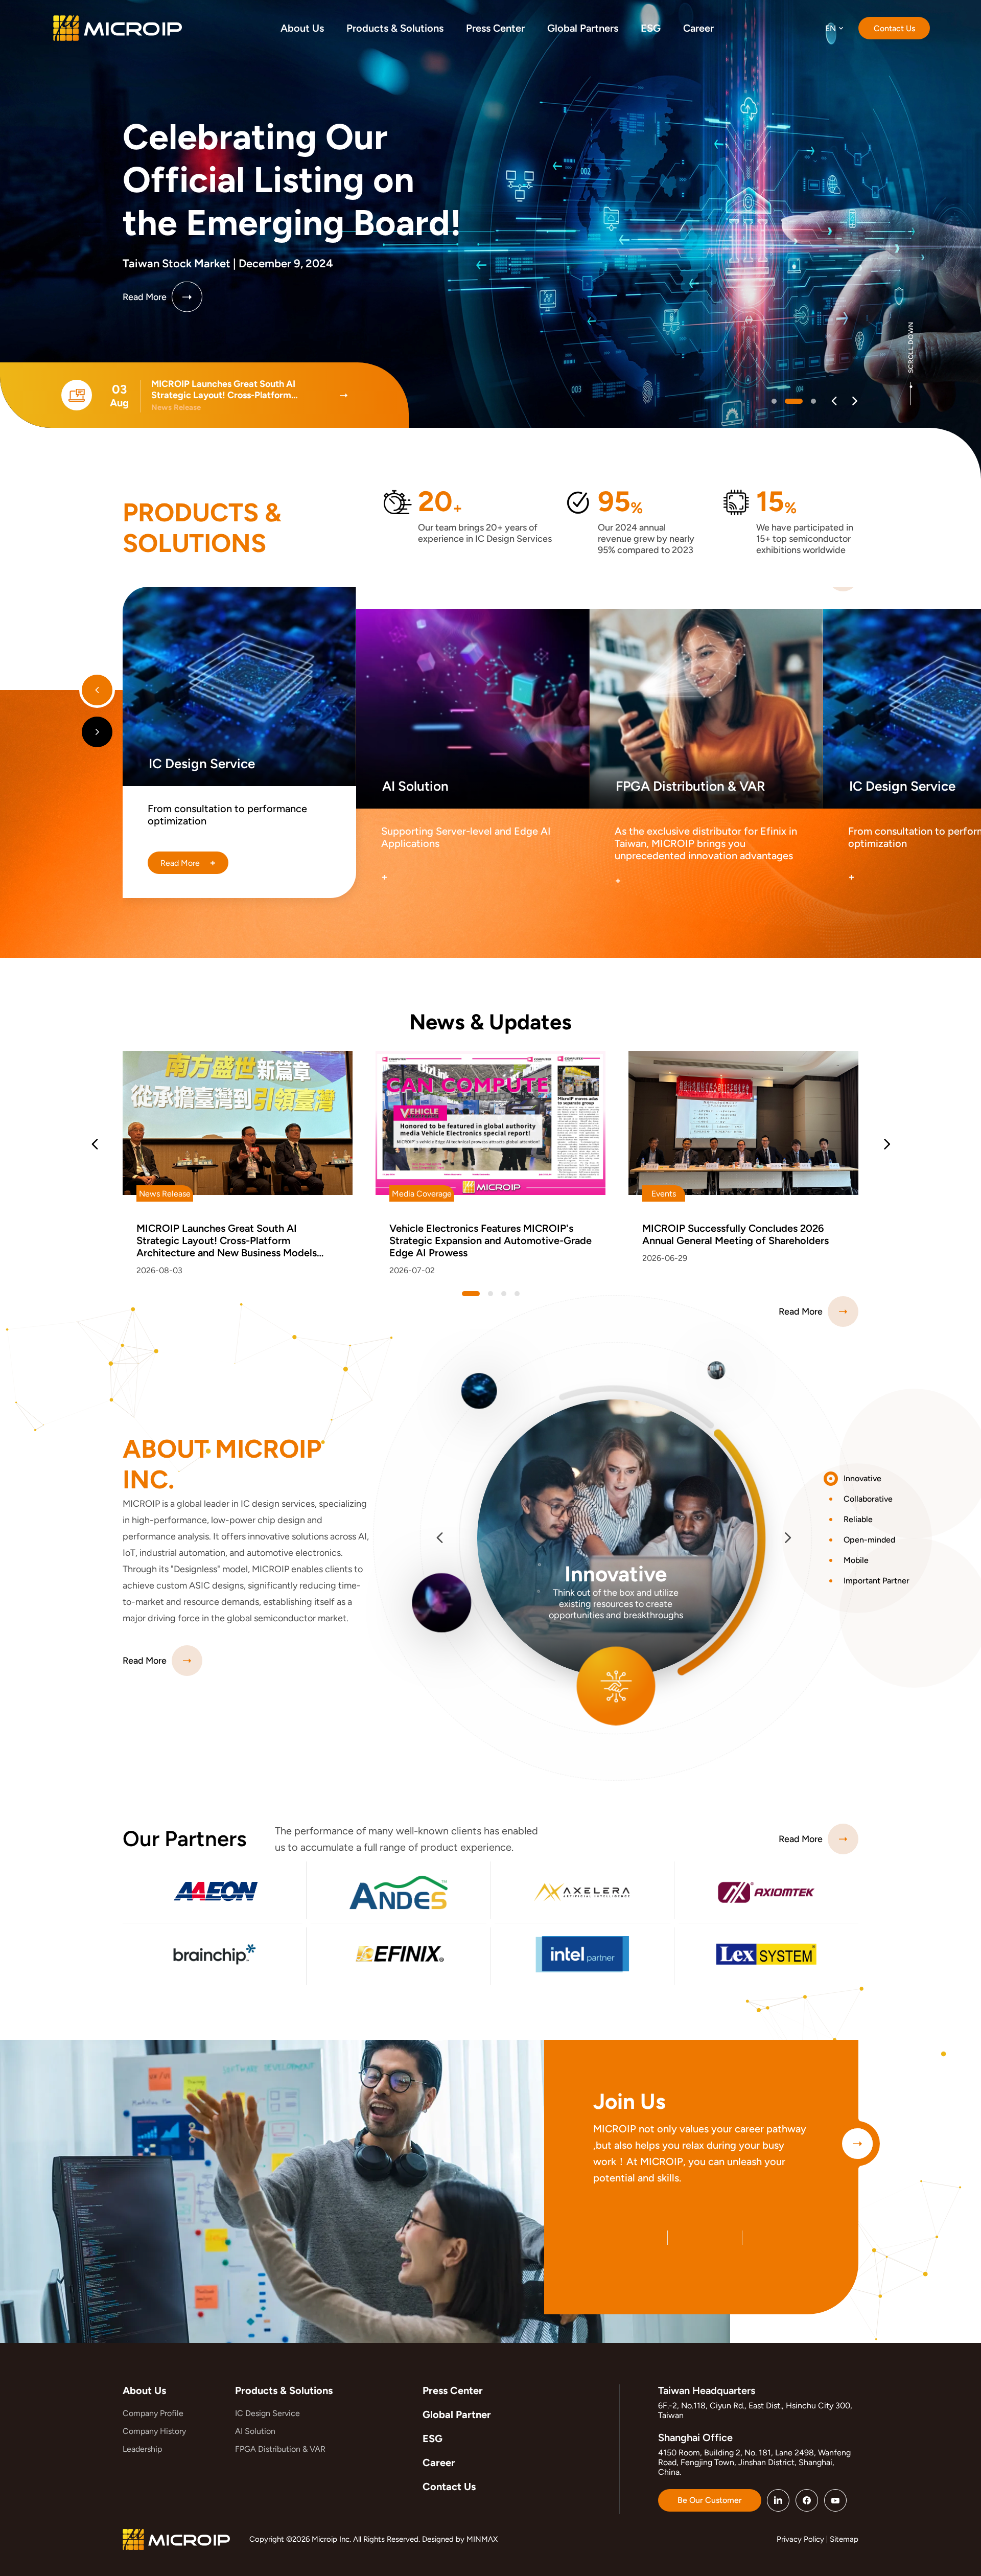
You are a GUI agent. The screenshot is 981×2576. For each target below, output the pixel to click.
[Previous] (834, 401)
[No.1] (787, 401)
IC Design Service (267, 2413)
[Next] (855, 401)
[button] (872, 1479)
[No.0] (774, 401)
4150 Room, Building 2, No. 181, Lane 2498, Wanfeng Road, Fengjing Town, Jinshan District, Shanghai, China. (754, 2462)
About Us (144, 2390)
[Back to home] (118, 28)
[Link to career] (857, 2144)
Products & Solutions (284, 2390)
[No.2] (807, 401)
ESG (433, 2439)
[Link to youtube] (835, 2500)
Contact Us (449, 2487)
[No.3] (517, 1294)
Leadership (142, 2449)
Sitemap (844, 2539)
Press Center (453, 2390)
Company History (154, 2431)
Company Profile (153, 2413)
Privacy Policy (800, 2539)
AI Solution (255, 2431)
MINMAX (482, 2539)
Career (439, 2463)
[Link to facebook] (807, 2500)
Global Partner (457, 2414)
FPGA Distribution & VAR (280, 2449)
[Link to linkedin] (778, 2500)
